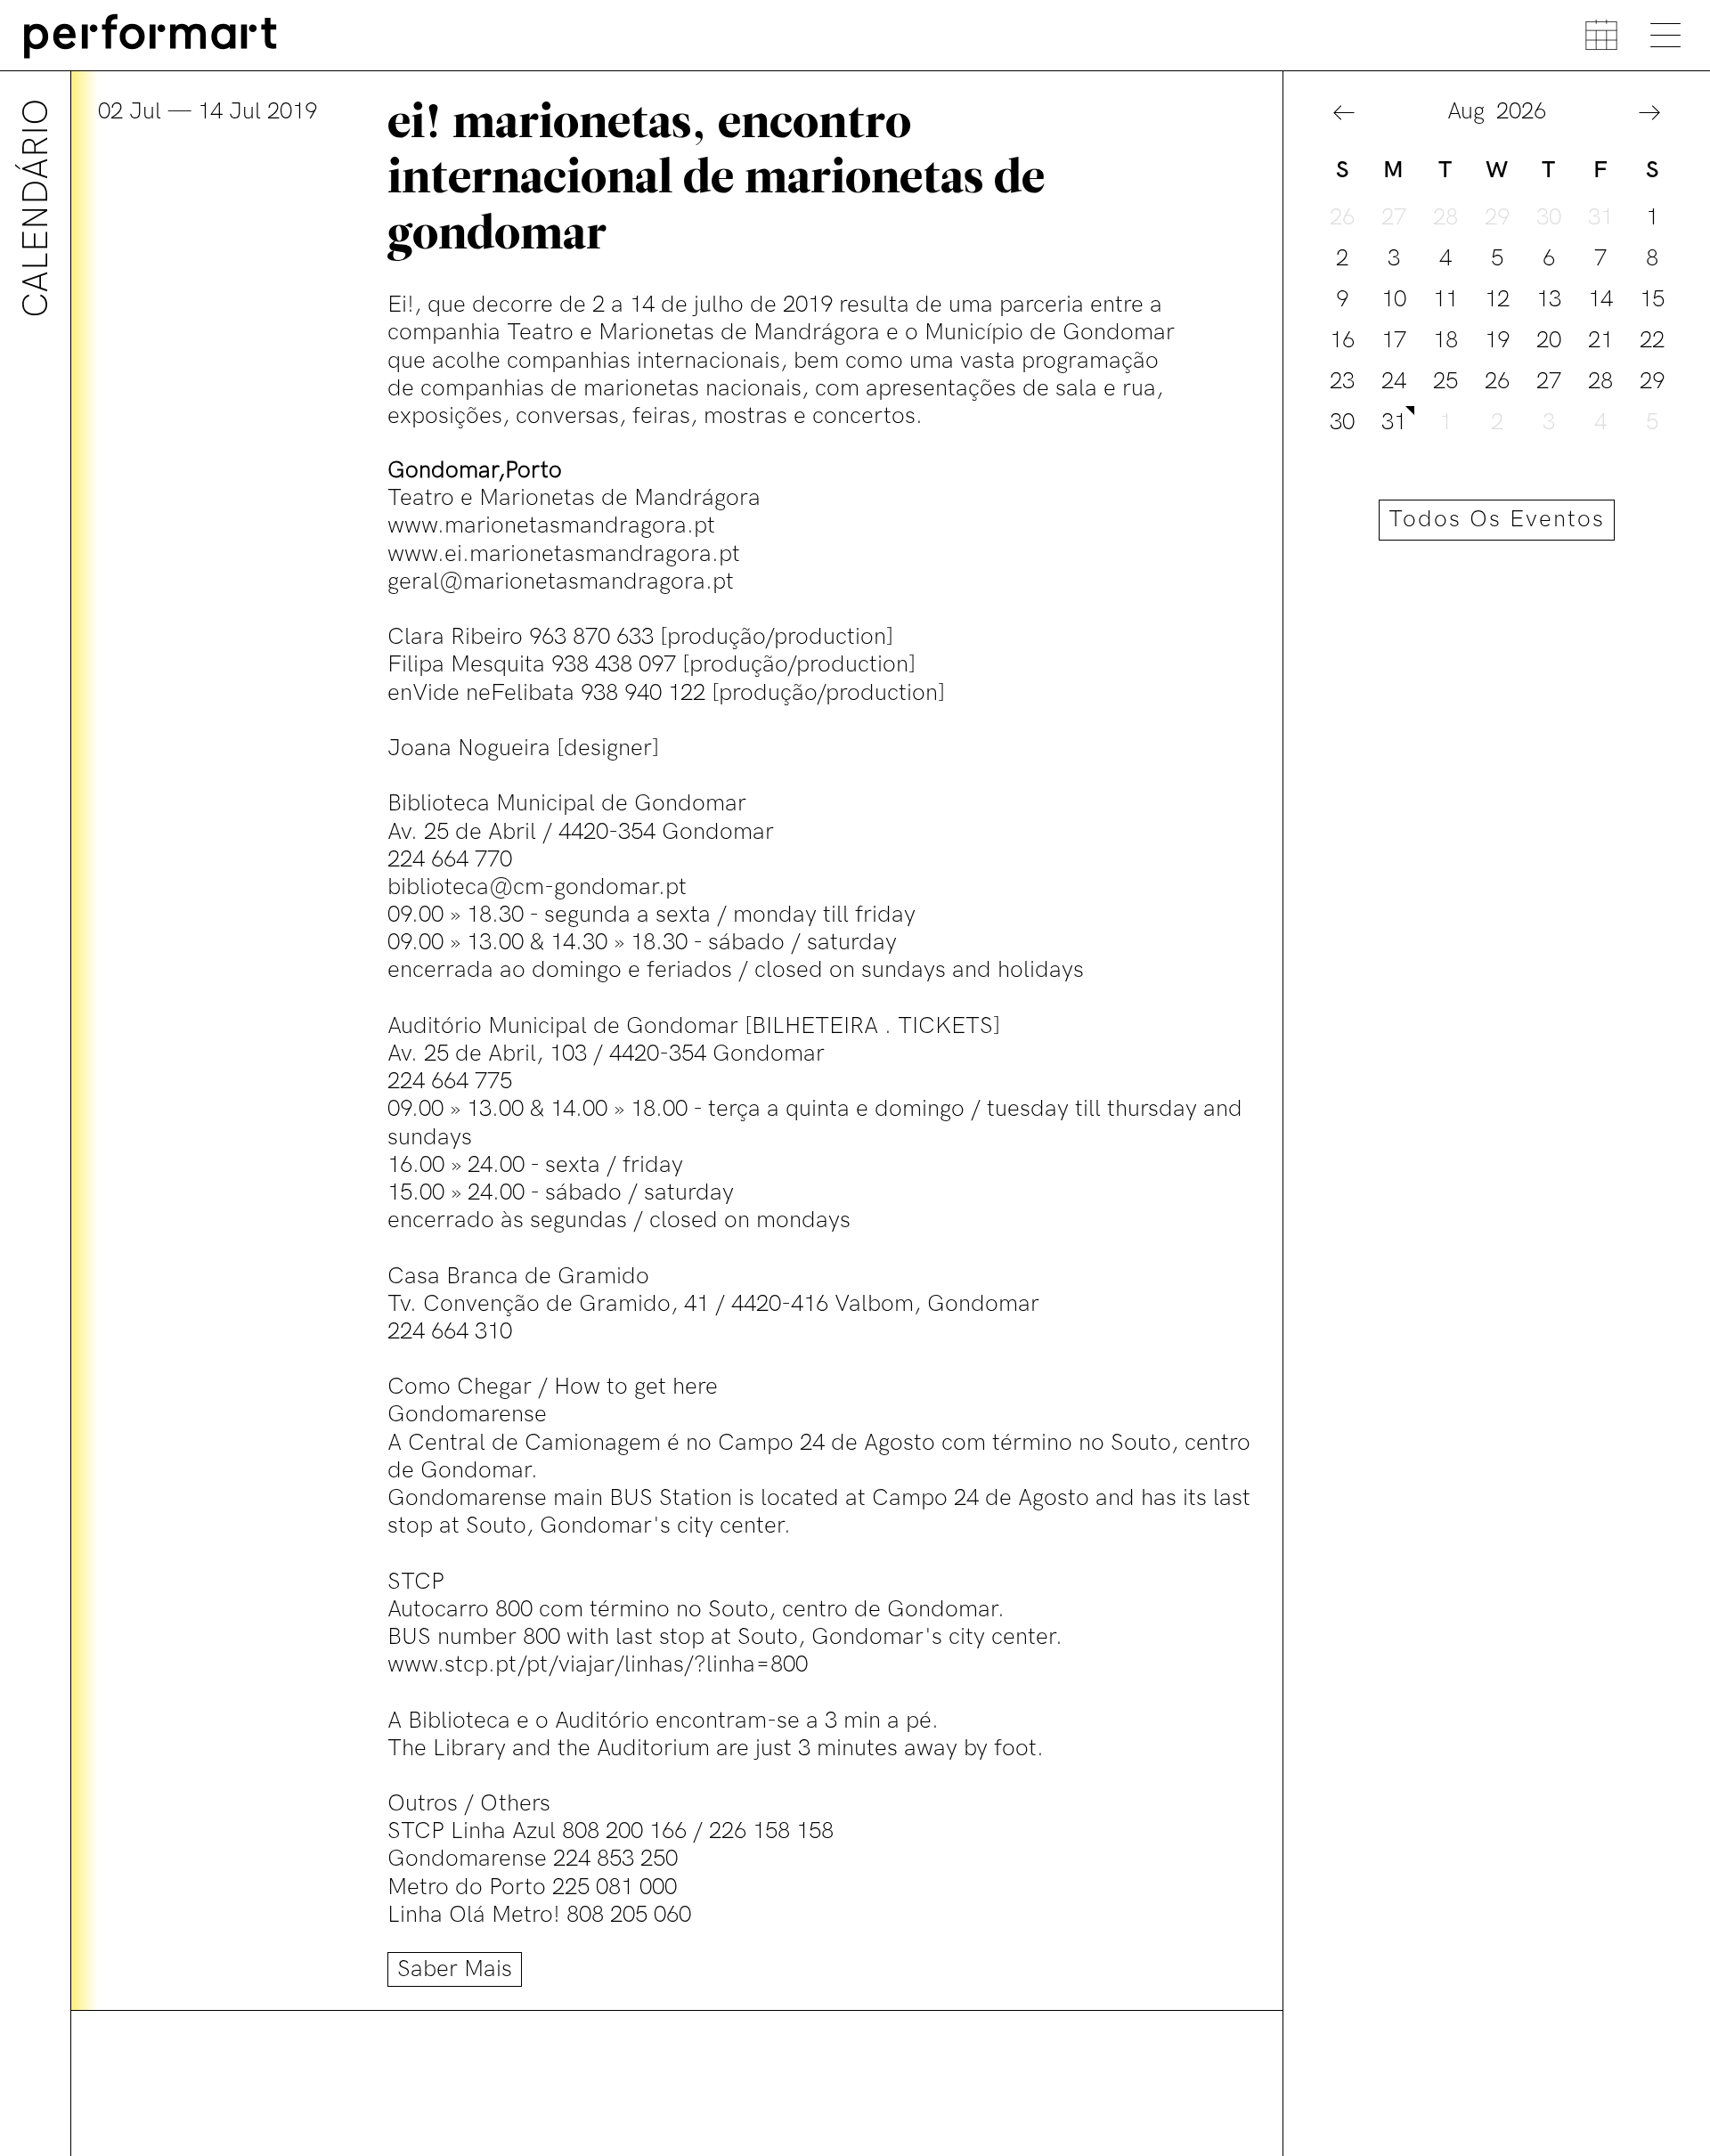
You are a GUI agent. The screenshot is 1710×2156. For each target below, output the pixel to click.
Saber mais (455, 1969)
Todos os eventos (1497, 520)
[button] (1344, 114)
